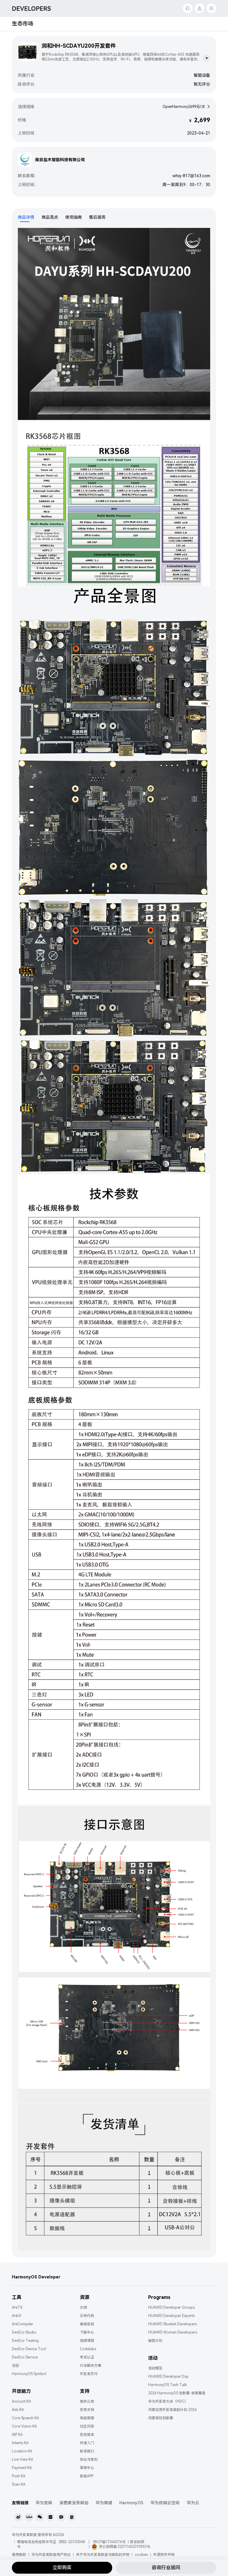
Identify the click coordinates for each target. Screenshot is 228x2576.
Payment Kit (22, 2468)
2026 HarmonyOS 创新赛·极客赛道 (177, 2393)
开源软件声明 (164, 2555)
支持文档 (87, 2410)
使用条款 (19, 2555)
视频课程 (87, 2341)
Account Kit (21, 2401)
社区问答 (87, 2426)
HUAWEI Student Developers (172, 2324)
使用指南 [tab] (74, 217)
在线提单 (87, 2435)
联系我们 (87, 2451)
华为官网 (44, 2503)
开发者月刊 (89, 2374)
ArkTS (17, 2307)
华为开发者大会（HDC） (168, 2401)
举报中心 (87, 2468)
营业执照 (137, 2542)
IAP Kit (17, 2435)
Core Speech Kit (25, 2418)
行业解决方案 (91, 2366)
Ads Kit (18, 2410)
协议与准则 (89, 2460)
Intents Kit (20, 2443)
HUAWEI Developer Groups (171, 2307)
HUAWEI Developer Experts (171, 2316)
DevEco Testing (25, 2341)
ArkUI (16, 2316)
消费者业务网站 (74, 2503)
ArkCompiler (23, 2324)
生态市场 (23, 24)
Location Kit (22, 2451)
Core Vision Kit (24, 2426)
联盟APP (87, 2476)
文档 (83, 2307)
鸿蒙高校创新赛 (161, 2418)
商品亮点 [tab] (50, 217)
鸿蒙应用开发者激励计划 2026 (172, 2410)
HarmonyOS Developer (36, 2277)
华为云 (193, 2503)
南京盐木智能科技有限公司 (60, 160)
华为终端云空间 (165, 2503)
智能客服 (87, 2418)
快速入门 (87, 2443)
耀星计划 (155, 2341)
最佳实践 (87, 2324)
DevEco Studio (24, 2332)
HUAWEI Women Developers (173, 2332)
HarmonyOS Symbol (29, 2374)
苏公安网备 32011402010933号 (125, 2547)
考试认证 (87, 2357)
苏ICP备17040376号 (109, 2542)
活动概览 (155, 2368)
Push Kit (19, 2476)
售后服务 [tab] (97, 217)
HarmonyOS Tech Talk (167, 2385)
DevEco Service (25, 2357)
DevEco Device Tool (29, 2349)
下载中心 (87, 2332)
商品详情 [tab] (26, 217)
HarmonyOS (131, 2503)
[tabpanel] (114, 1240)
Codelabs (88, 2349)
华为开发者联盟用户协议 (51, 2555)
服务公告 (87, 2401)
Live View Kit (22, 2460)
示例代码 (87, 2316)
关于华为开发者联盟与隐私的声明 (103, 2555)
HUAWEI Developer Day (168, 2377)
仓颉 (15, 2366)
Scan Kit (19, 2484)
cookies (141, 2555)
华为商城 (104, 2503)
